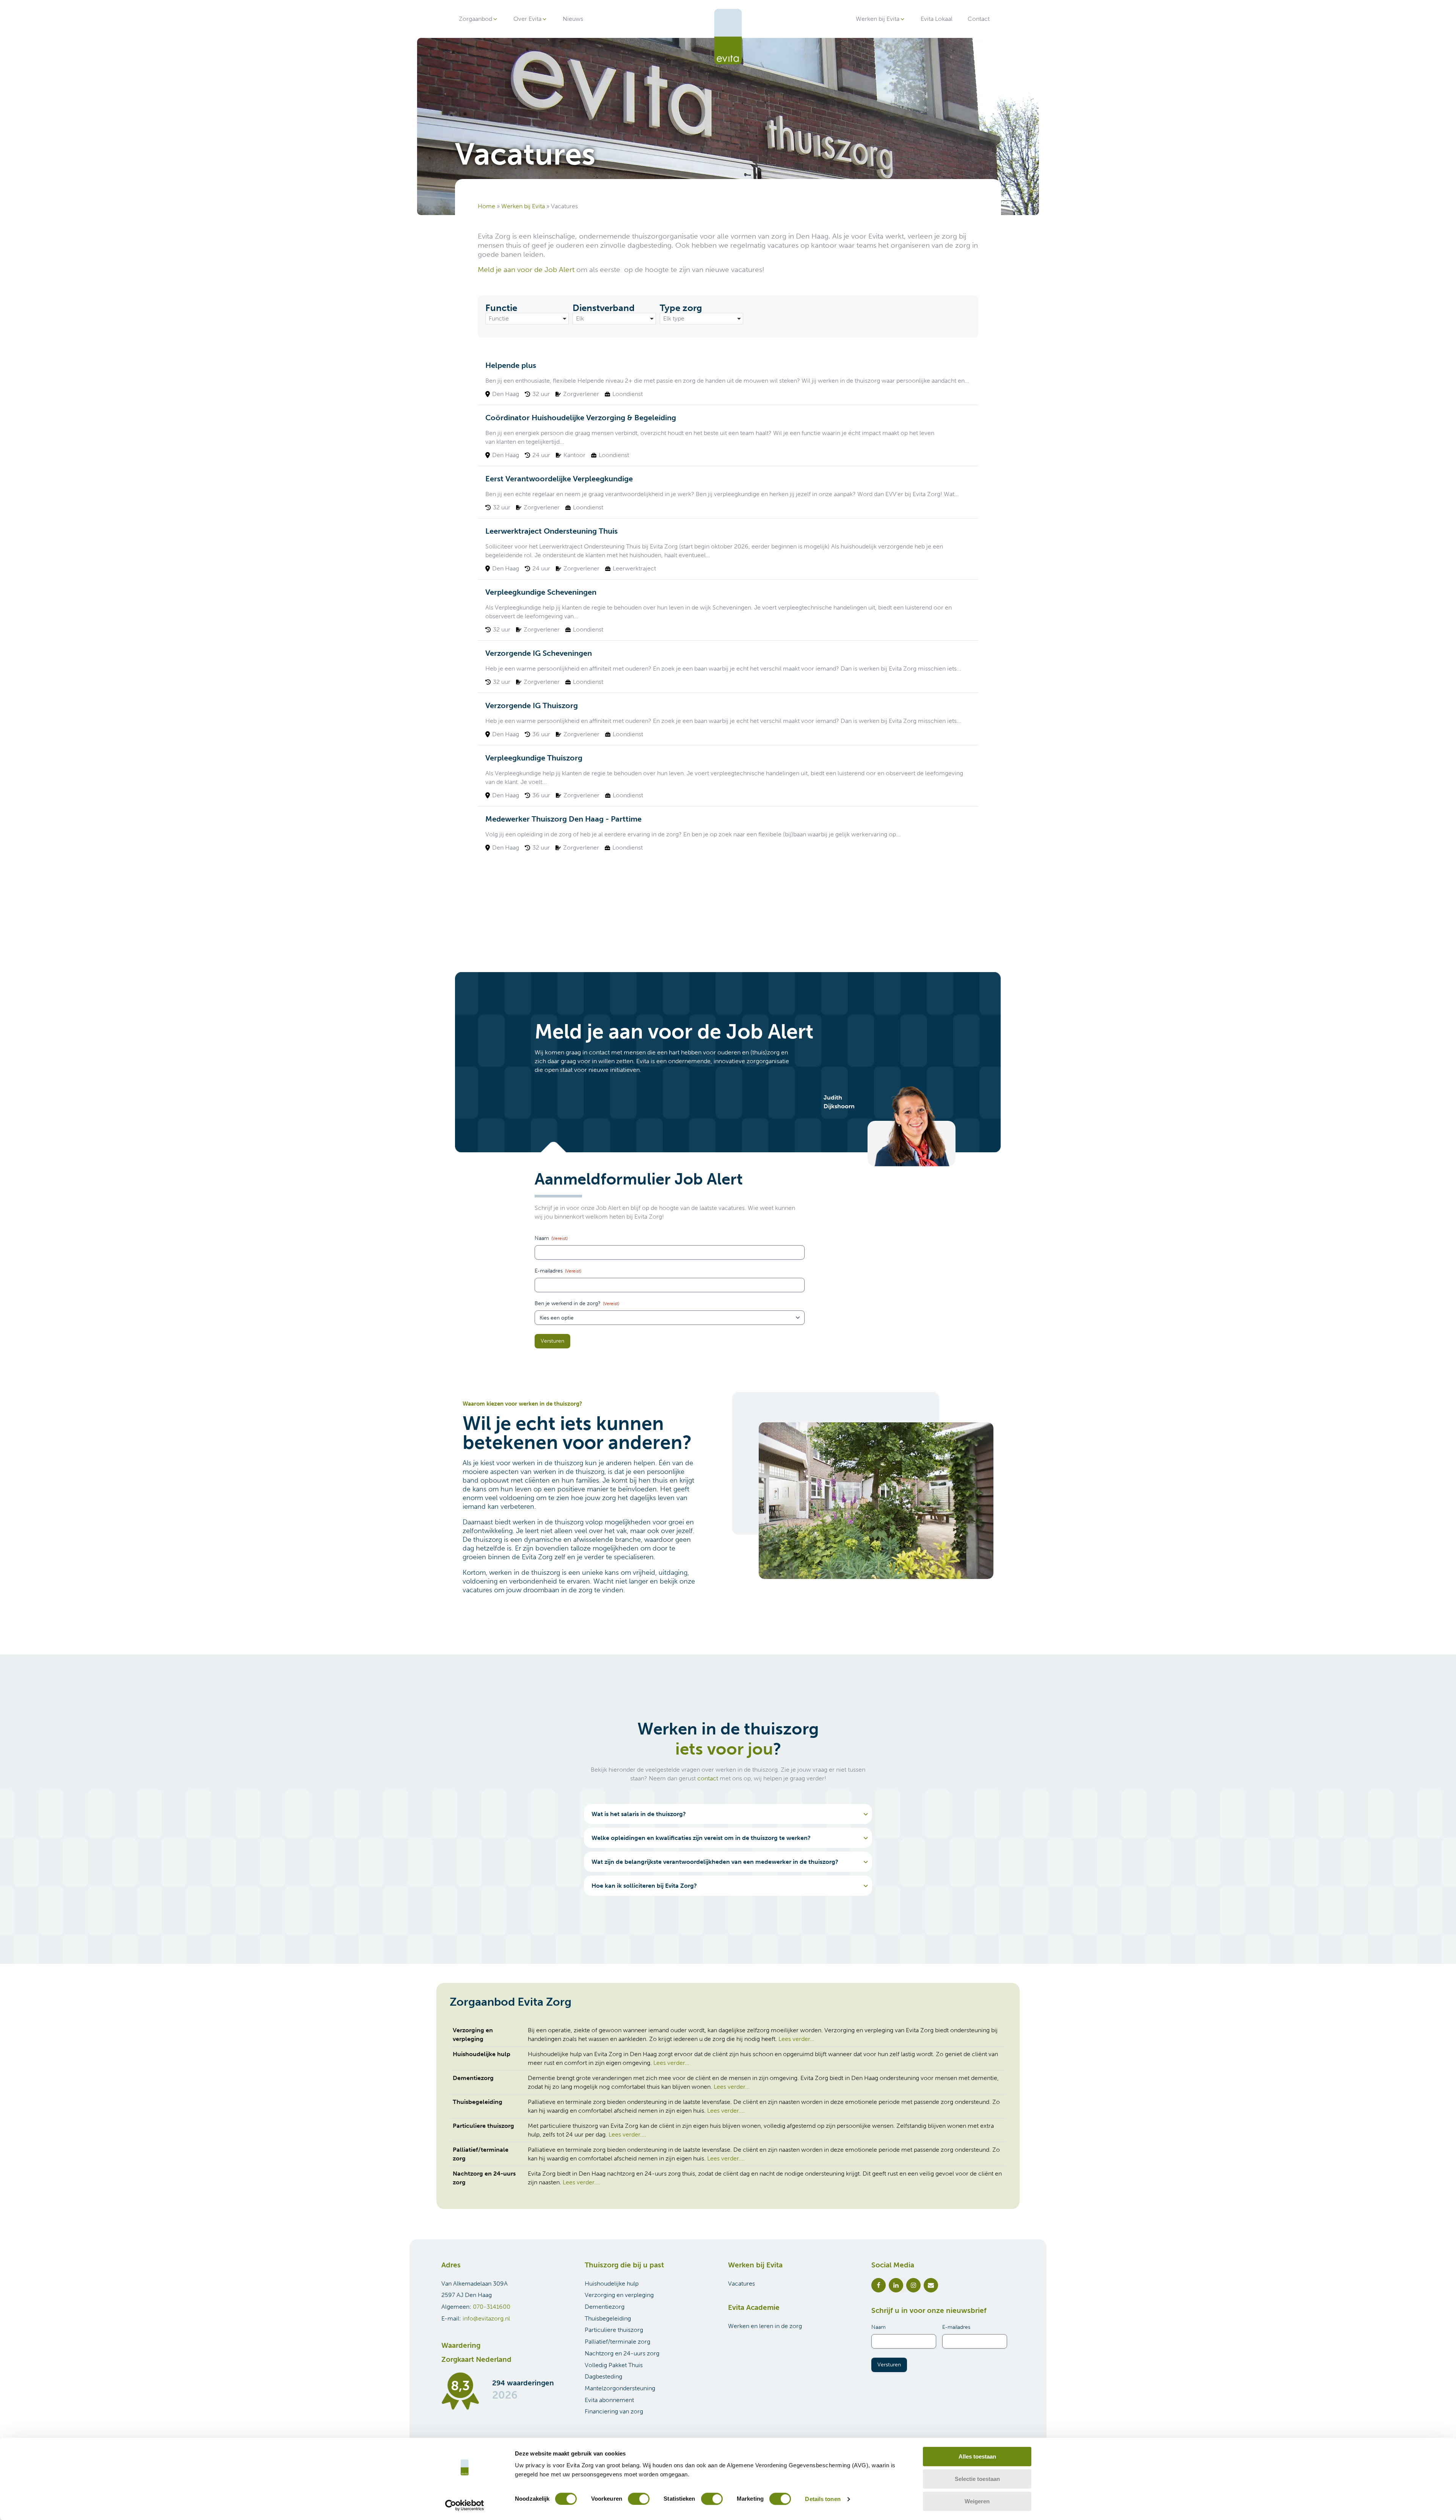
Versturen (552, 1341)
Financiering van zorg (614, 2411)
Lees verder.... (726, 2111)
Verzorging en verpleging (619, 2295)
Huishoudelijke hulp (612, 2284)
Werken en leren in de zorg (765, 2326)
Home (486, 206)
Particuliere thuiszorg (614, 2330)
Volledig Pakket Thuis (614, 2365)
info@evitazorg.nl (486, 2318)
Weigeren (977, 2501)
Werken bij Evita (523, 206)
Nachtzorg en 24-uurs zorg (622, 2353)
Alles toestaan (977, 2456)
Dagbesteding (603, 2376)
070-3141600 (492, 2307)
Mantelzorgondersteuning (620, 2388)
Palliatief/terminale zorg (617, 2342)
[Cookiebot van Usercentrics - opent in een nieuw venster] (465, 2505)
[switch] (639, 2499)
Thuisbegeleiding (608, 2318)
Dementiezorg (605, 2307)
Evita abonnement (609, 2400)
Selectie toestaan (977, 2479)
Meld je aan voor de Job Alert (526, 269)
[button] (479, 19)
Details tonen (823, 2499)
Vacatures (741, 2284)
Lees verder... (796, 2039)
